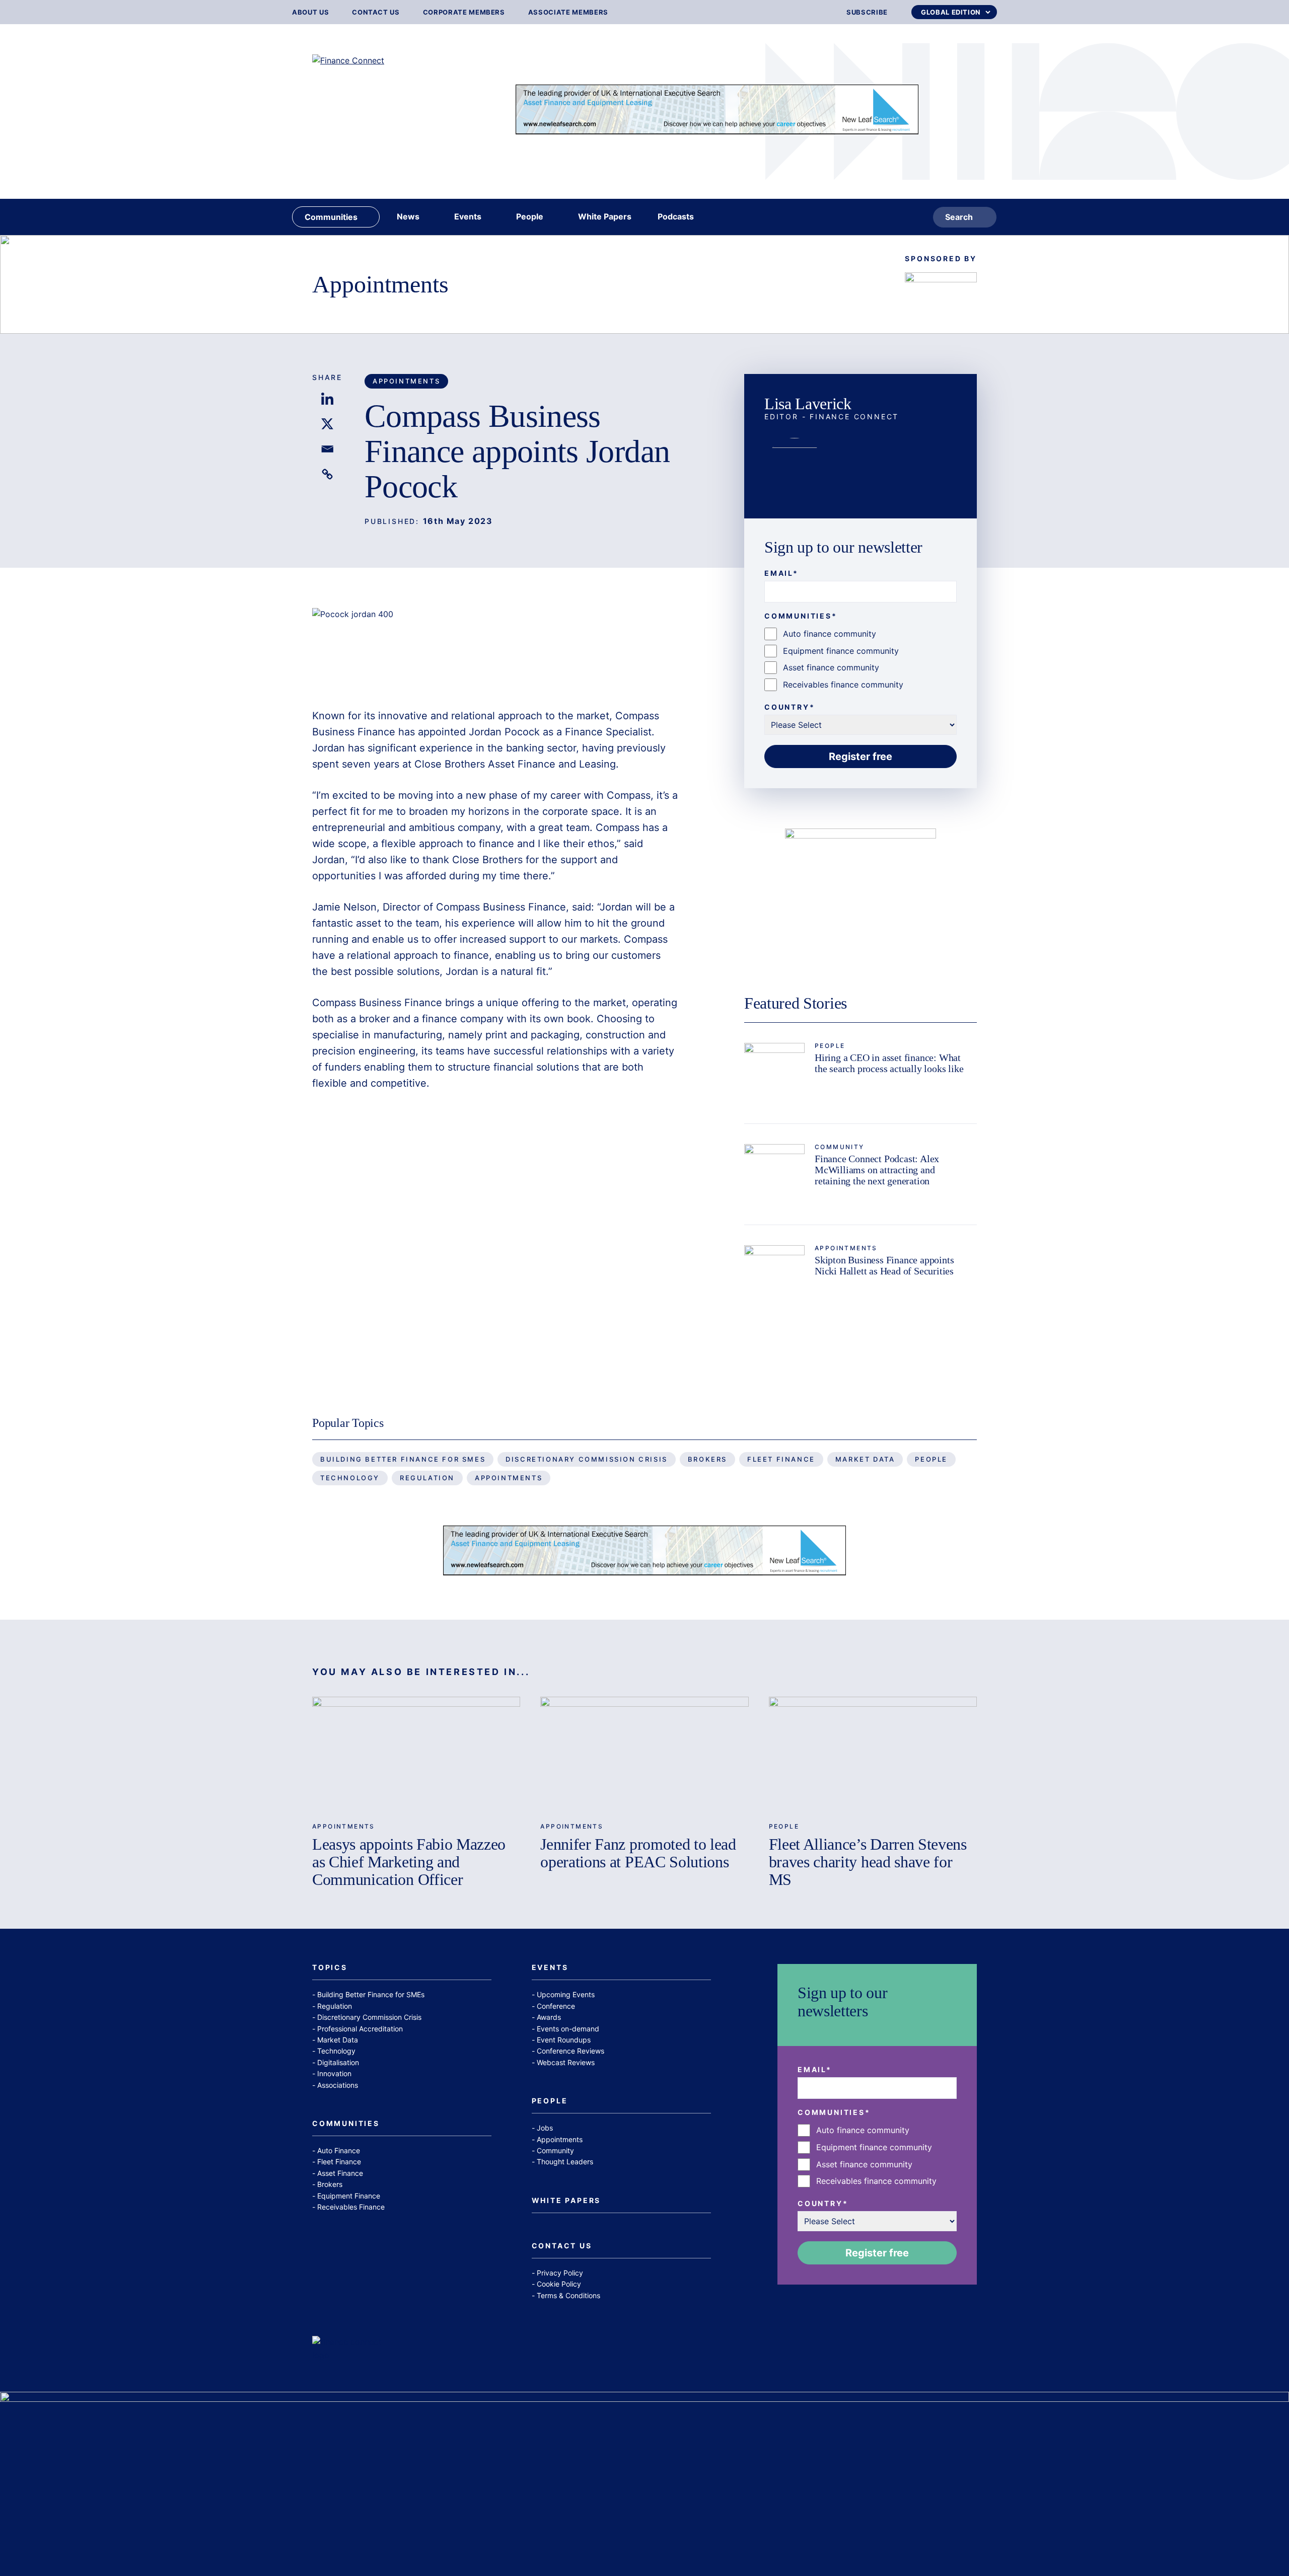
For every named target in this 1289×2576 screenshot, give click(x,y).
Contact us (376, 12)
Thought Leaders (565, 2162)
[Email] (327, 449)
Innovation (334, 2073)
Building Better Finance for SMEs (403, 1459)
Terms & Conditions (568, 2295)
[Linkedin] (327, 399)
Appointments (380, 284)
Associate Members (568, 12)
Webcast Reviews (566, 2062)
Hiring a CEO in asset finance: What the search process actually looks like (889, 1063)
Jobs (545, 2128)
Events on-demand (568, 2029)
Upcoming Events (566, 1994)
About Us (310, 12)
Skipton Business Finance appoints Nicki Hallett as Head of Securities (884, 1265)
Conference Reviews (570, 2051)
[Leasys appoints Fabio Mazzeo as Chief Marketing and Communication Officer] (416, 1755)
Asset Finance (340, 2173)
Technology (350, 1478)
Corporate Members (464, 12)
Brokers (707, 1459)
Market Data (865, 1459)
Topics (330, 1968)
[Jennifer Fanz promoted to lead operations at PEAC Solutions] (644, 1755)
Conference (556, 2006)
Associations (338, 2085)
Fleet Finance (781, 1459)
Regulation (427, 1478)
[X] (327, 424)
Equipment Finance (349, 2196)
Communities (346, 2124)
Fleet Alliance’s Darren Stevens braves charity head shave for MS (868, 1862)
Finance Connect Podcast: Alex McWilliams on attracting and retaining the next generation (877, 1170)
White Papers (566, 2201)
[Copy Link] (327, 474)
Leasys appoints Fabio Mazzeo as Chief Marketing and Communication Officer (409, 1862)
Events (550, 1968)
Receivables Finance (351, 2207)
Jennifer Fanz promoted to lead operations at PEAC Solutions (638, 1853)
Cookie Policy (559, 2284)
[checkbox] (861, 659)
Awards (549, 2017)
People (830, 1046)
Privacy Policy (560, 2273)
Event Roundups (564, 2040)
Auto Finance (339, 2150)
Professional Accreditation (360, 2029)
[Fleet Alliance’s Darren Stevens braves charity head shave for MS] (873, 1755)
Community (840, 1147)
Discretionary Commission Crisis (587, 1459)
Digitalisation (338, 2062)
